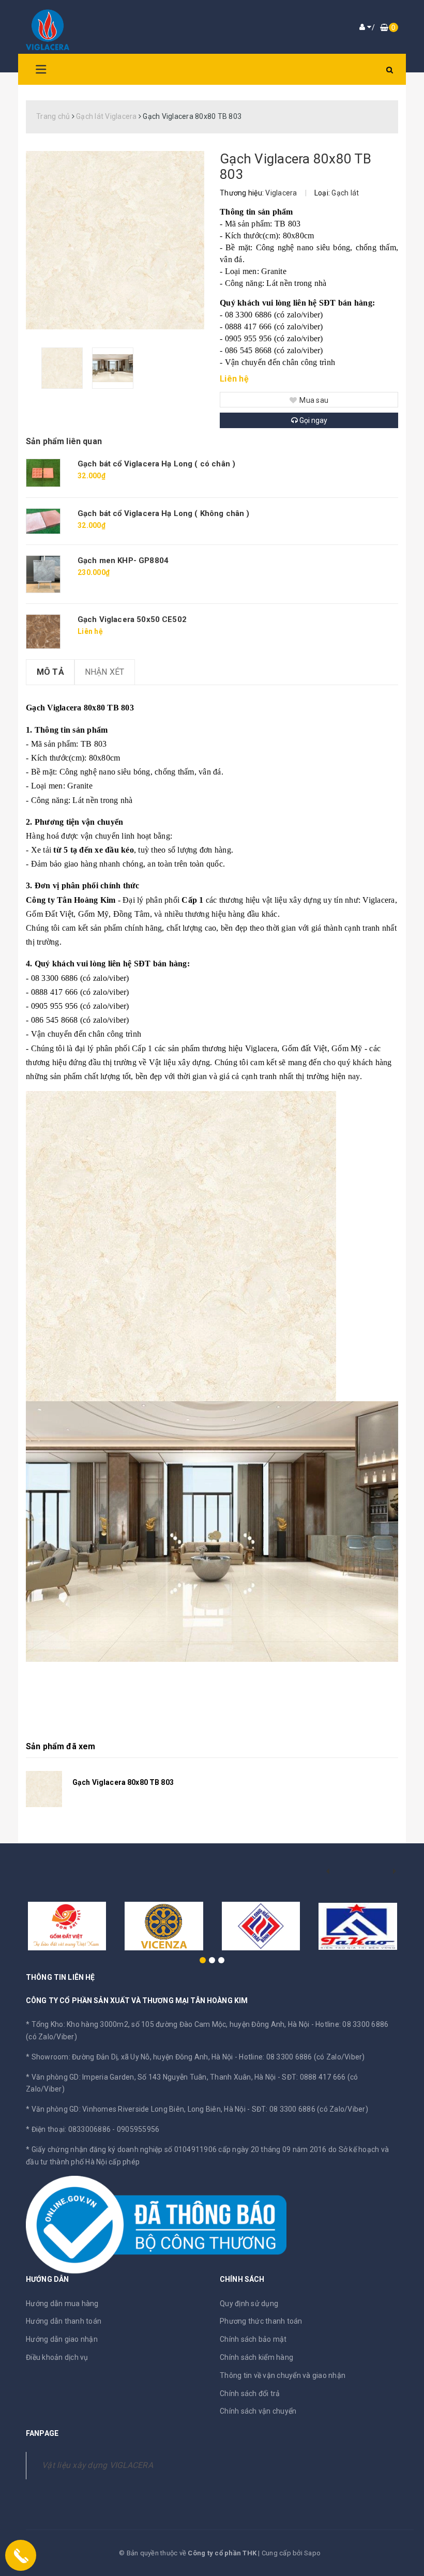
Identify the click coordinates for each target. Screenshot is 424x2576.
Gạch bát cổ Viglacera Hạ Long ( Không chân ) (164, 513)
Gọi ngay (313, 420)
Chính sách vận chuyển (258, 2411)
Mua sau (314, 400)
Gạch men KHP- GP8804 (123, 560)
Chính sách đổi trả (250, 2393)
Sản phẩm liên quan (64, 441)
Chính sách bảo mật (253, 2339)
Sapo (312, 2553)
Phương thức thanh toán (261, 2321)
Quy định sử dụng (249, 2304)
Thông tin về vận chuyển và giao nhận (283, 2375)
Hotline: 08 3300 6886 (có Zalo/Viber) (302, 2057)
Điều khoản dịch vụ (57, 2357)
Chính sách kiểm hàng (256, 2357)
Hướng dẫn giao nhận (62, 2339)
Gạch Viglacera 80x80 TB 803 (123, 1782)
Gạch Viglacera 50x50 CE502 (132, 619)
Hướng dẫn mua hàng (62, 2304)
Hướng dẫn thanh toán (64, 2321)
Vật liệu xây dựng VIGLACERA (97, 2465)
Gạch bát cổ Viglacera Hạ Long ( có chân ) (156, 464)
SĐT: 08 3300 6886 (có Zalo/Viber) (310, 2109)
